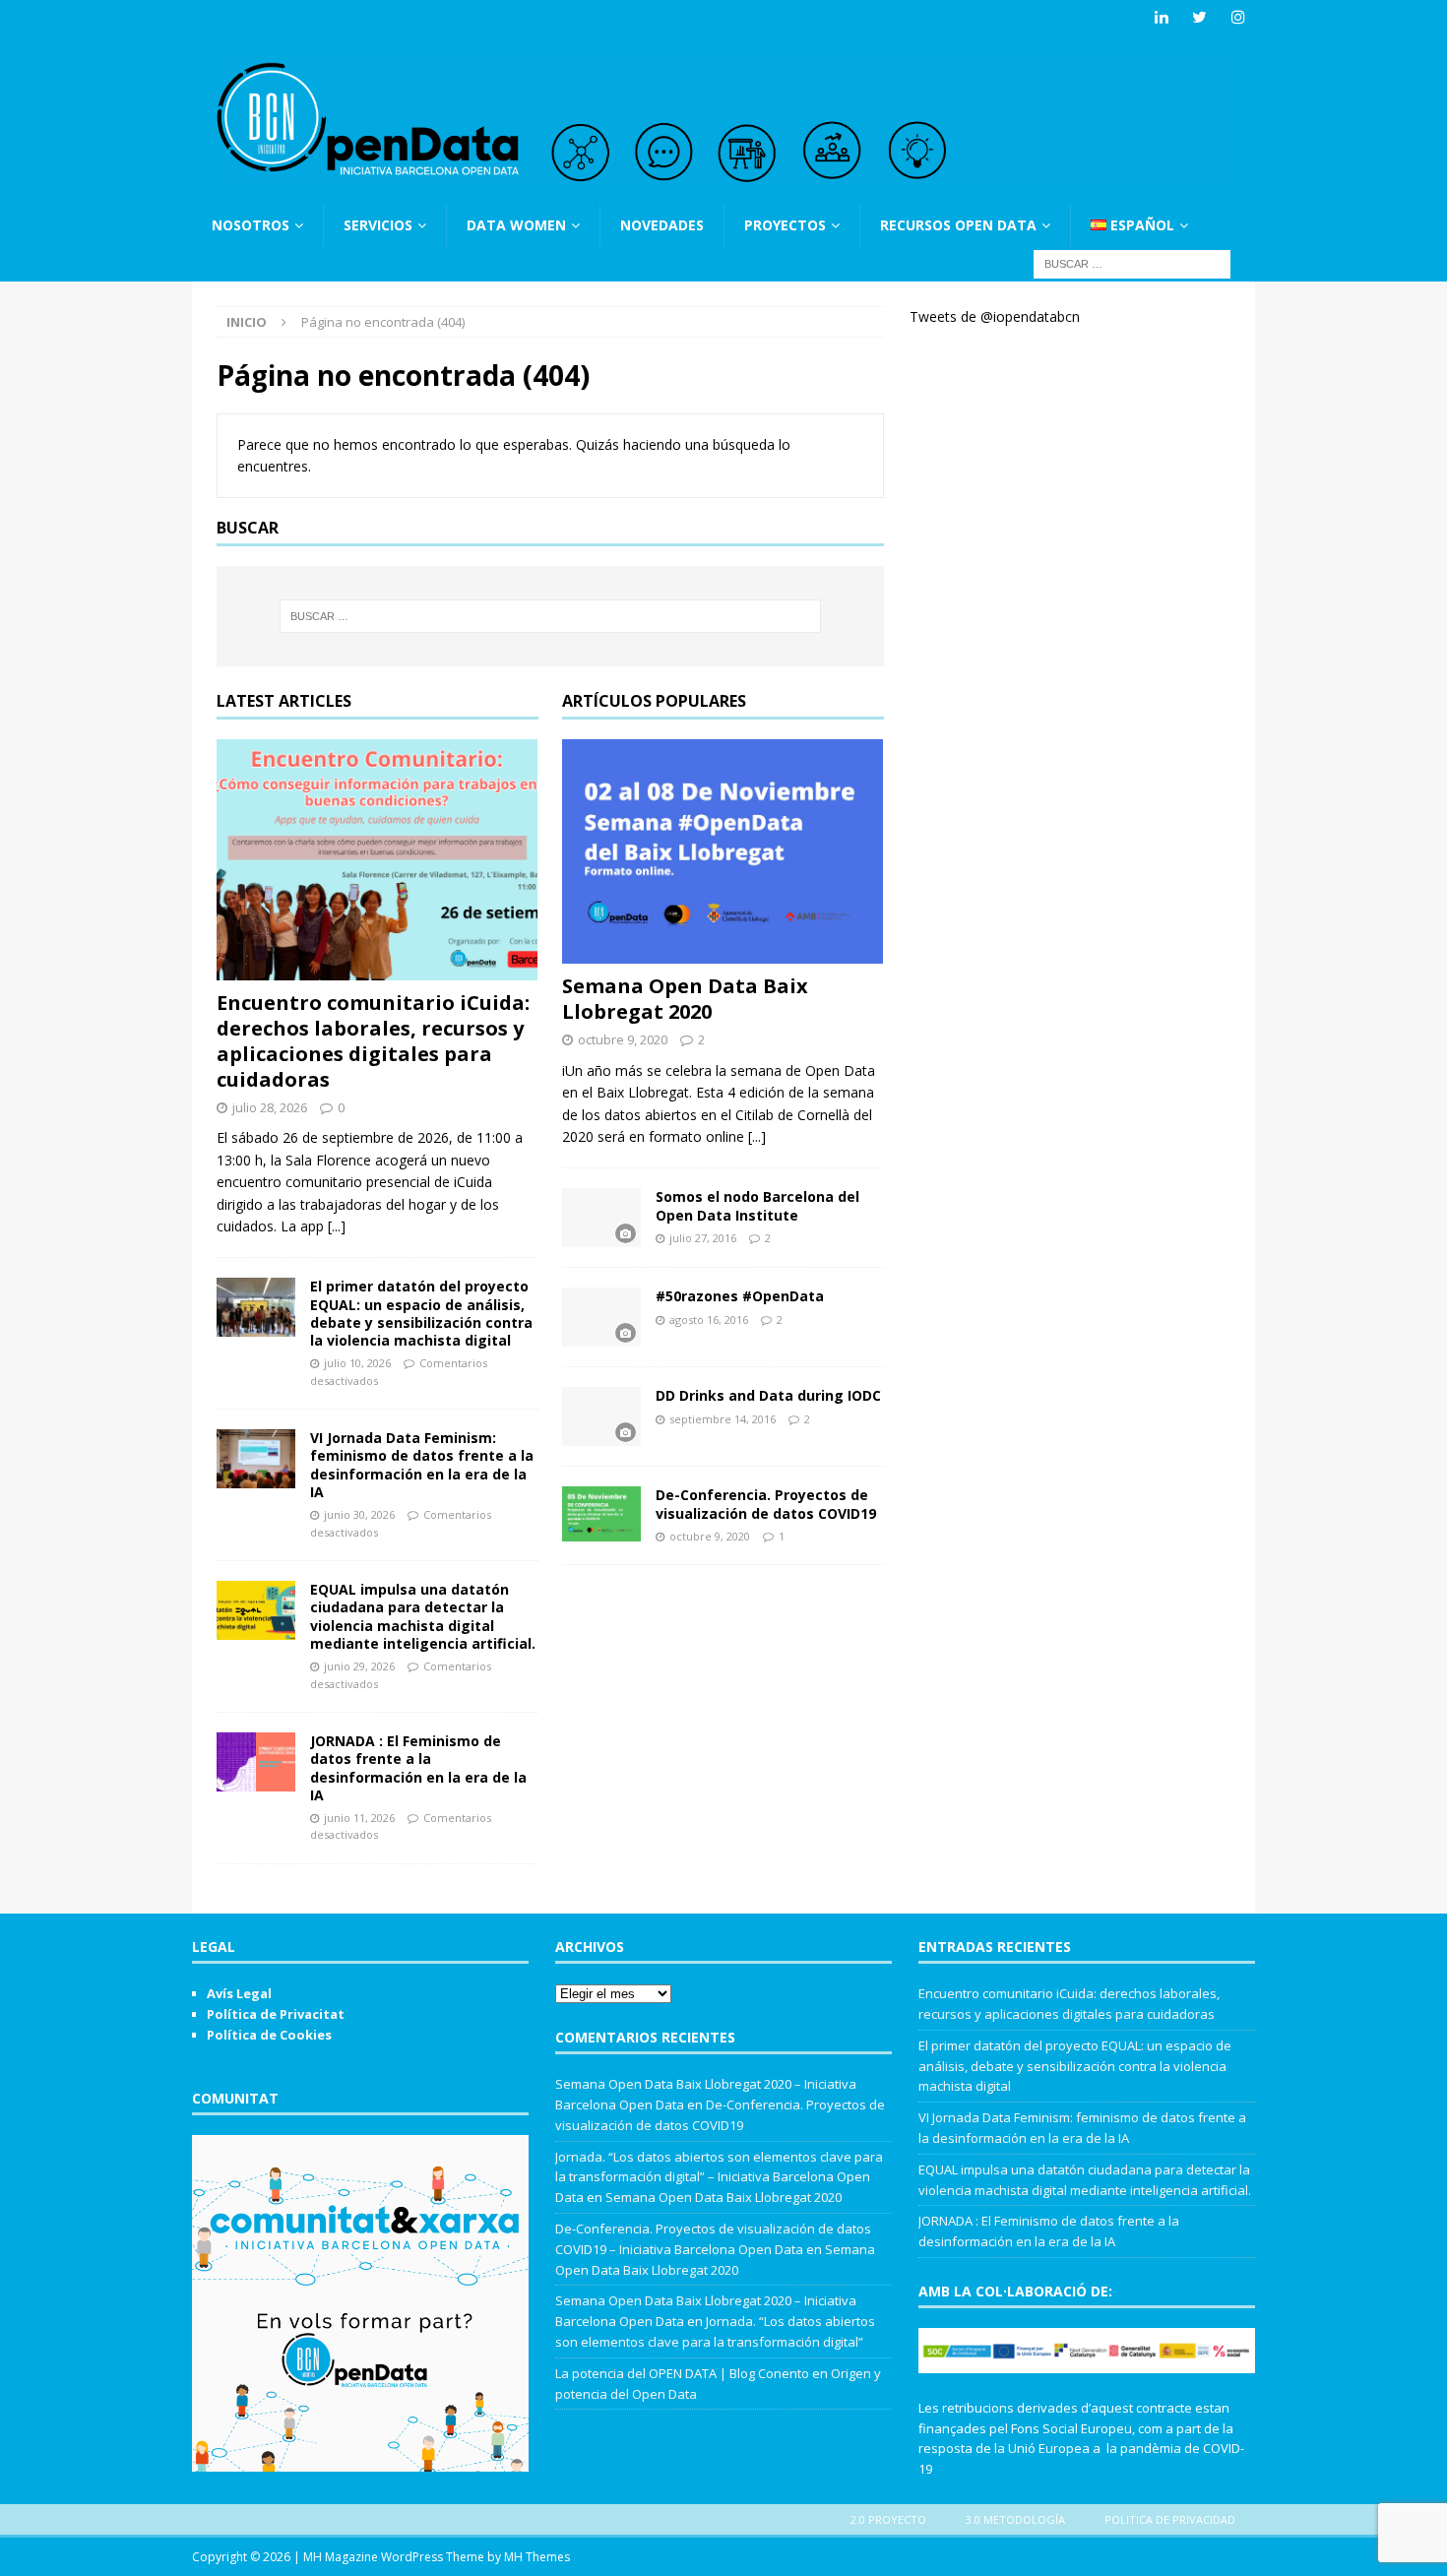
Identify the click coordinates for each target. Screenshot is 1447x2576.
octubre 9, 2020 (623, 1039)
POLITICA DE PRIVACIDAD (1170, 2519)
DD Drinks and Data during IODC (768, 1395)
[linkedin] (1161, 17)
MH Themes (537, 2557)
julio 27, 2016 (703, 1238)
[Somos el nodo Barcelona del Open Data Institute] (601, 1218)
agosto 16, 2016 (709, 1319)
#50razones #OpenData (740, 1296)
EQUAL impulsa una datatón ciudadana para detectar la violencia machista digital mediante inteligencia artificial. (423, 1616)
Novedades (662, 225)
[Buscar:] (1132, 262)
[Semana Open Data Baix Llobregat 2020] (723, 851)
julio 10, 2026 (357, 1363)
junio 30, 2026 (359, 1514)
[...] (337, 1226)
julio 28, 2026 (270, 1107)
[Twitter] (1199, 17)
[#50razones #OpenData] (601, 1317)
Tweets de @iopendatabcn (995, 316)
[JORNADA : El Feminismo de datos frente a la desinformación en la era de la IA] (256, 1762)
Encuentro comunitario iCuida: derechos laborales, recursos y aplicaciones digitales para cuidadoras (373, 1041)
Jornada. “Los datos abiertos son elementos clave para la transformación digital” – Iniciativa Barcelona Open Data (719, 2177)
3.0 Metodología (1015, 2519)
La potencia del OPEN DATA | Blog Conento (682, 2373)
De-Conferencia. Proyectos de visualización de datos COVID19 (766, 1504)
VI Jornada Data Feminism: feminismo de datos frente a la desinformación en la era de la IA (422, 1465)
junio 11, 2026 (359, 1818)
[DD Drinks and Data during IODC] (601, 1416)
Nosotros (251, 225)
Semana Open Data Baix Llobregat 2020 (685, 999)
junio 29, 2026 (359, 1666)
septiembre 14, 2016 (723, 1419)
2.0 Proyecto (888, 2519)
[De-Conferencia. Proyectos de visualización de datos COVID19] (601, 1514)
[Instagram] (1238, 17)
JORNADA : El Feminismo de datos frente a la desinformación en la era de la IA (418, 1768)
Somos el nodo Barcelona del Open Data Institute (757, 1205)
